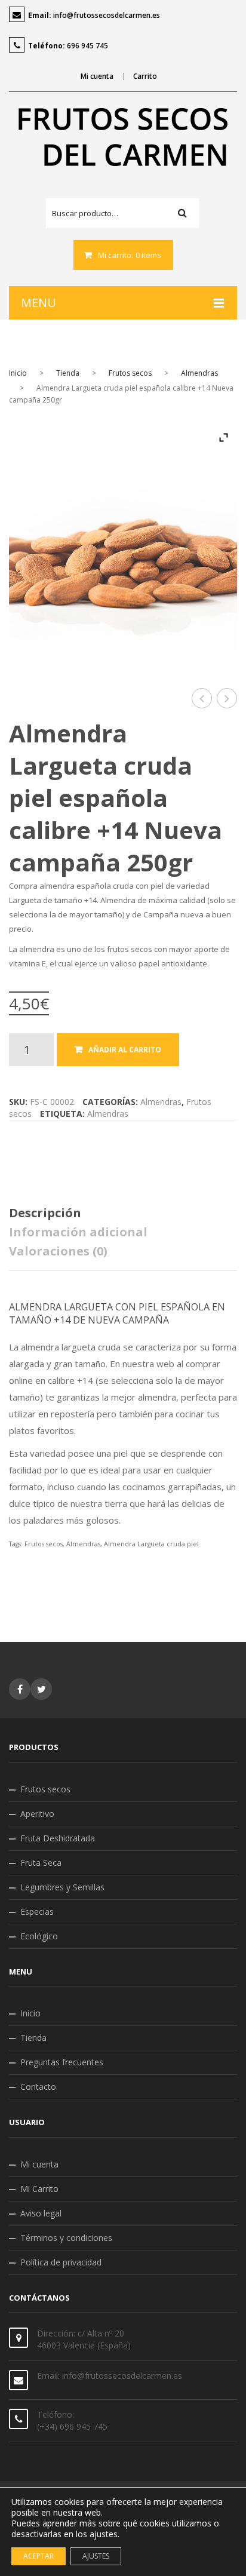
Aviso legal (41, 2213)
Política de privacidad (61, 2262)
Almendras (199, 373)
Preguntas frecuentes (62, 2062)
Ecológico (39, 1936)
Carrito (145, 76)
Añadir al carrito (125, 1050)
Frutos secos (130, 373)
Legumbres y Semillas (62, 1887)
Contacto (38, 2087)
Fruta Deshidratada (58, 1838)
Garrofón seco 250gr (202, 699)
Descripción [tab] (45, 1213)
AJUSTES (96, 2556)
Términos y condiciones (66, 2238)
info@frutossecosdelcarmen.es (107, 15)
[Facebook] (20, 1689)
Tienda (68, 373)
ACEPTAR (39, 2556)
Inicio (18, 373)
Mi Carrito (39, 2189)
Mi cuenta (97, 76)
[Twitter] (41, 1689)
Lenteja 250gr (227, 699)
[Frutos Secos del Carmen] (123, 137)
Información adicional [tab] (78, 1232)
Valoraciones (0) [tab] (58, 1251)
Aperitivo (37, 1814)
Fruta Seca (41, 1863)
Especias (37, 1912)
